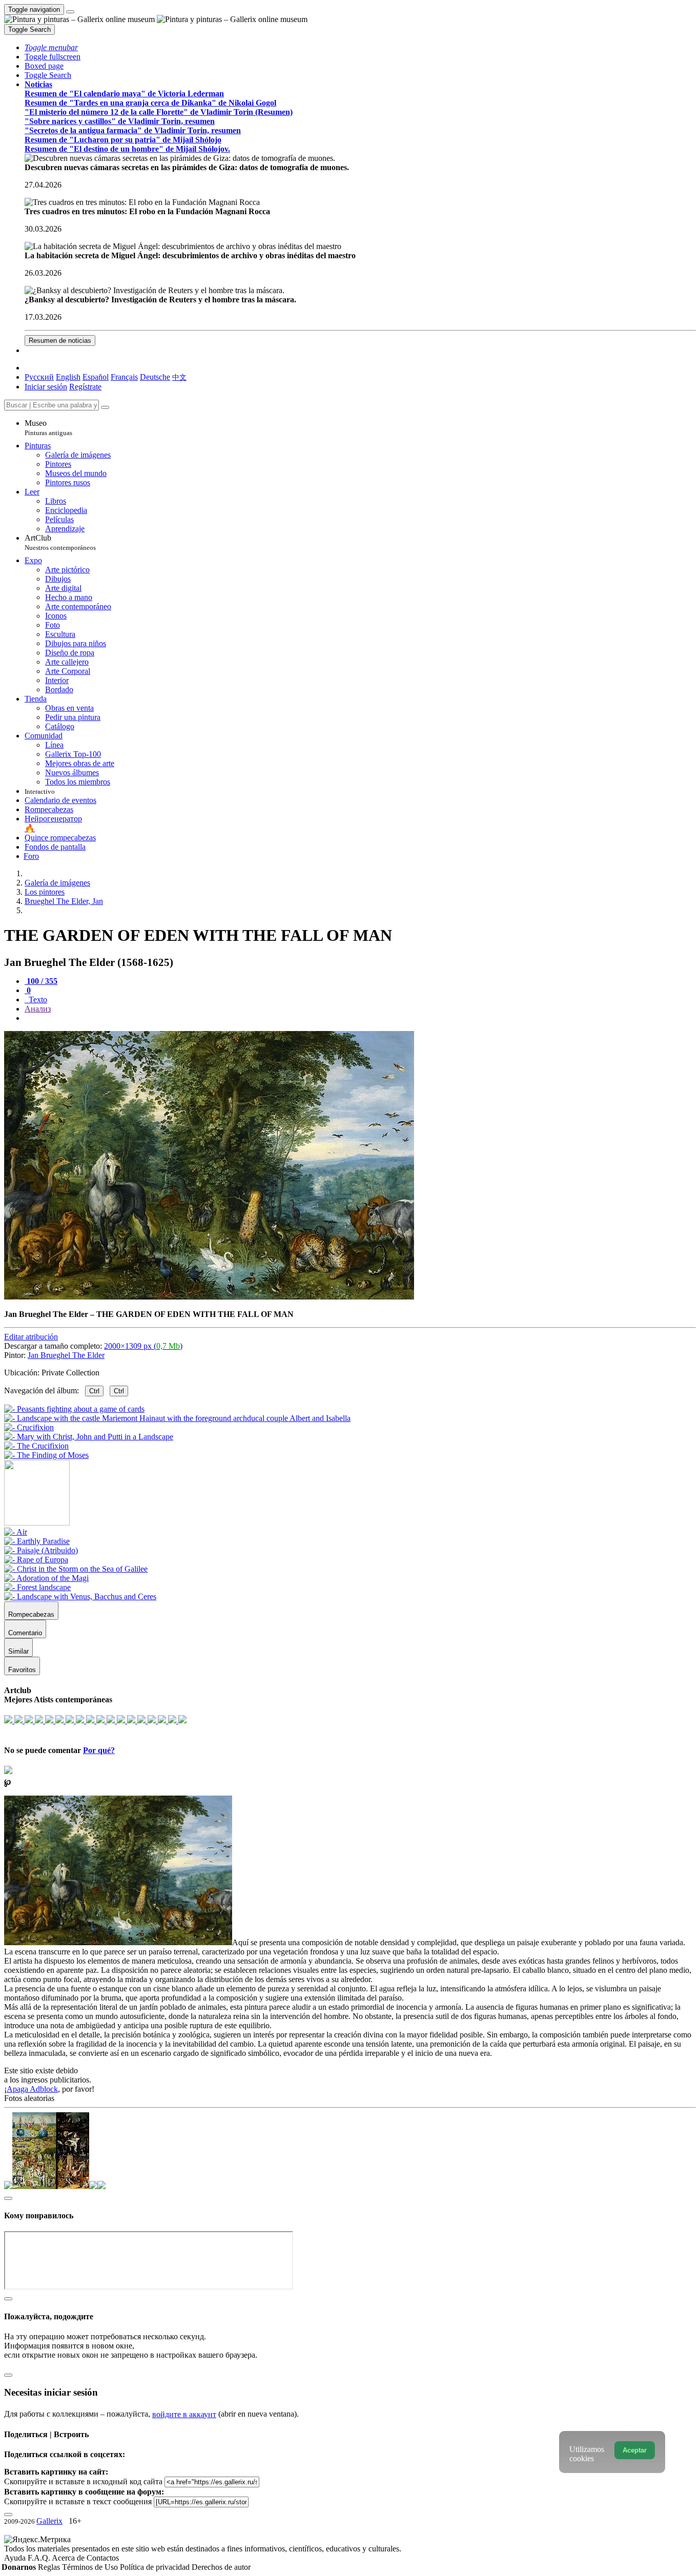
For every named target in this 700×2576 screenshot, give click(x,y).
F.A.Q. (40, 2558)
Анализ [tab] (38, 1009)
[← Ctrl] (46, 1455)
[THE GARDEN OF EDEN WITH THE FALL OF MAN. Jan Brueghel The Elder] (209, 1297)
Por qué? (99, 1750)
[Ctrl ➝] (16, 1532)
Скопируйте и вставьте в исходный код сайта (83, 2481)
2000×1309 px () (143, 1346)
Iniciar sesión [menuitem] (46, 387)
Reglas (50, 2567)
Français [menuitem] (124, 377)
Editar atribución (31, 1337)
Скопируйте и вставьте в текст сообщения (78, 2501)
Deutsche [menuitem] (155, 377)
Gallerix (49, 2521)
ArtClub (60, 542)
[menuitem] (179, 377)
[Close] (105, 407)
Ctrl (94, 1391)
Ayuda (16, 2558)
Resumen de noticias (60, 341)
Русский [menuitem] (39, 377)
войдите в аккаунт (184, 2414)
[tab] (41, 981)
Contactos (103, 2558)
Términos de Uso (91, 2567)
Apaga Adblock (32, 2089)
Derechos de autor (221, 2567)
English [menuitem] (68, 377)
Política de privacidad (156, 2567)
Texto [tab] (37, 1000)
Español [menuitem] (96, 377)
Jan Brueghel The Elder (66, 1355)
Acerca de (69, 2558)
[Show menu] (70, 12)
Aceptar (635, 2450)
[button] (51, 47)
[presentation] (360, 1018)
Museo (48, 428)
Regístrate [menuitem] (85, 387)
